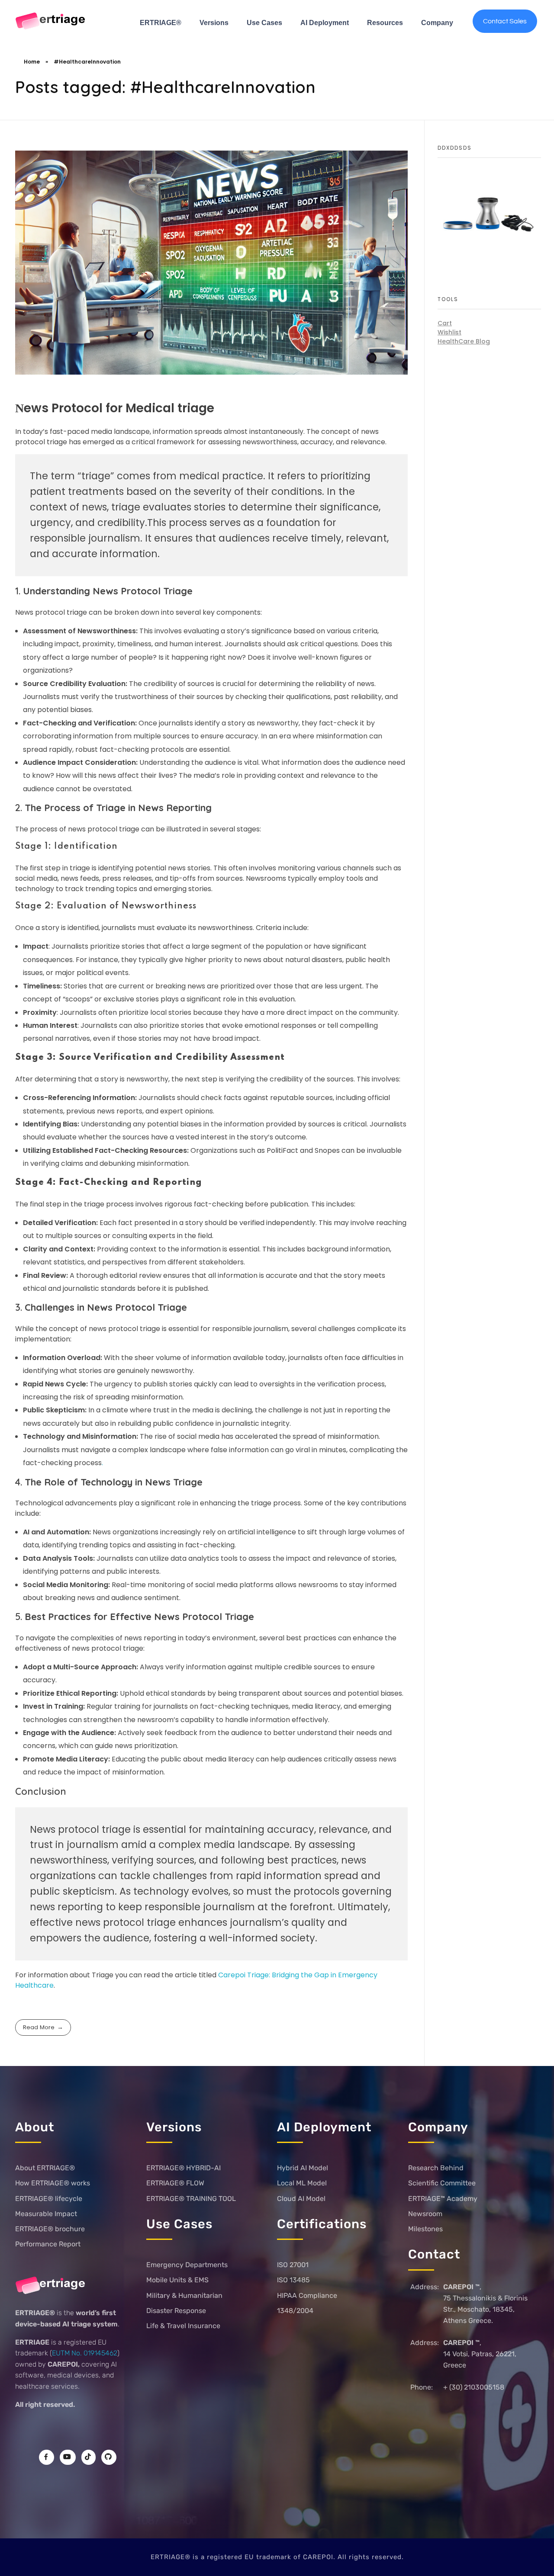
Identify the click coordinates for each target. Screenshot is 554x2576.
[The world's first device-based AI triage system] (51, 22)
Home (32, 62)
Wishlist (449, 332)
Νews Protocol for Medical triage (115, 408)
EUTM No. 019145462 (85, 2353)
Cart (445, 323)
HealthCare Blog (464, 341)
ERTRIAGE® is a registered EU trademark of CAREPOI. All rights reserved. (277, 2557)
